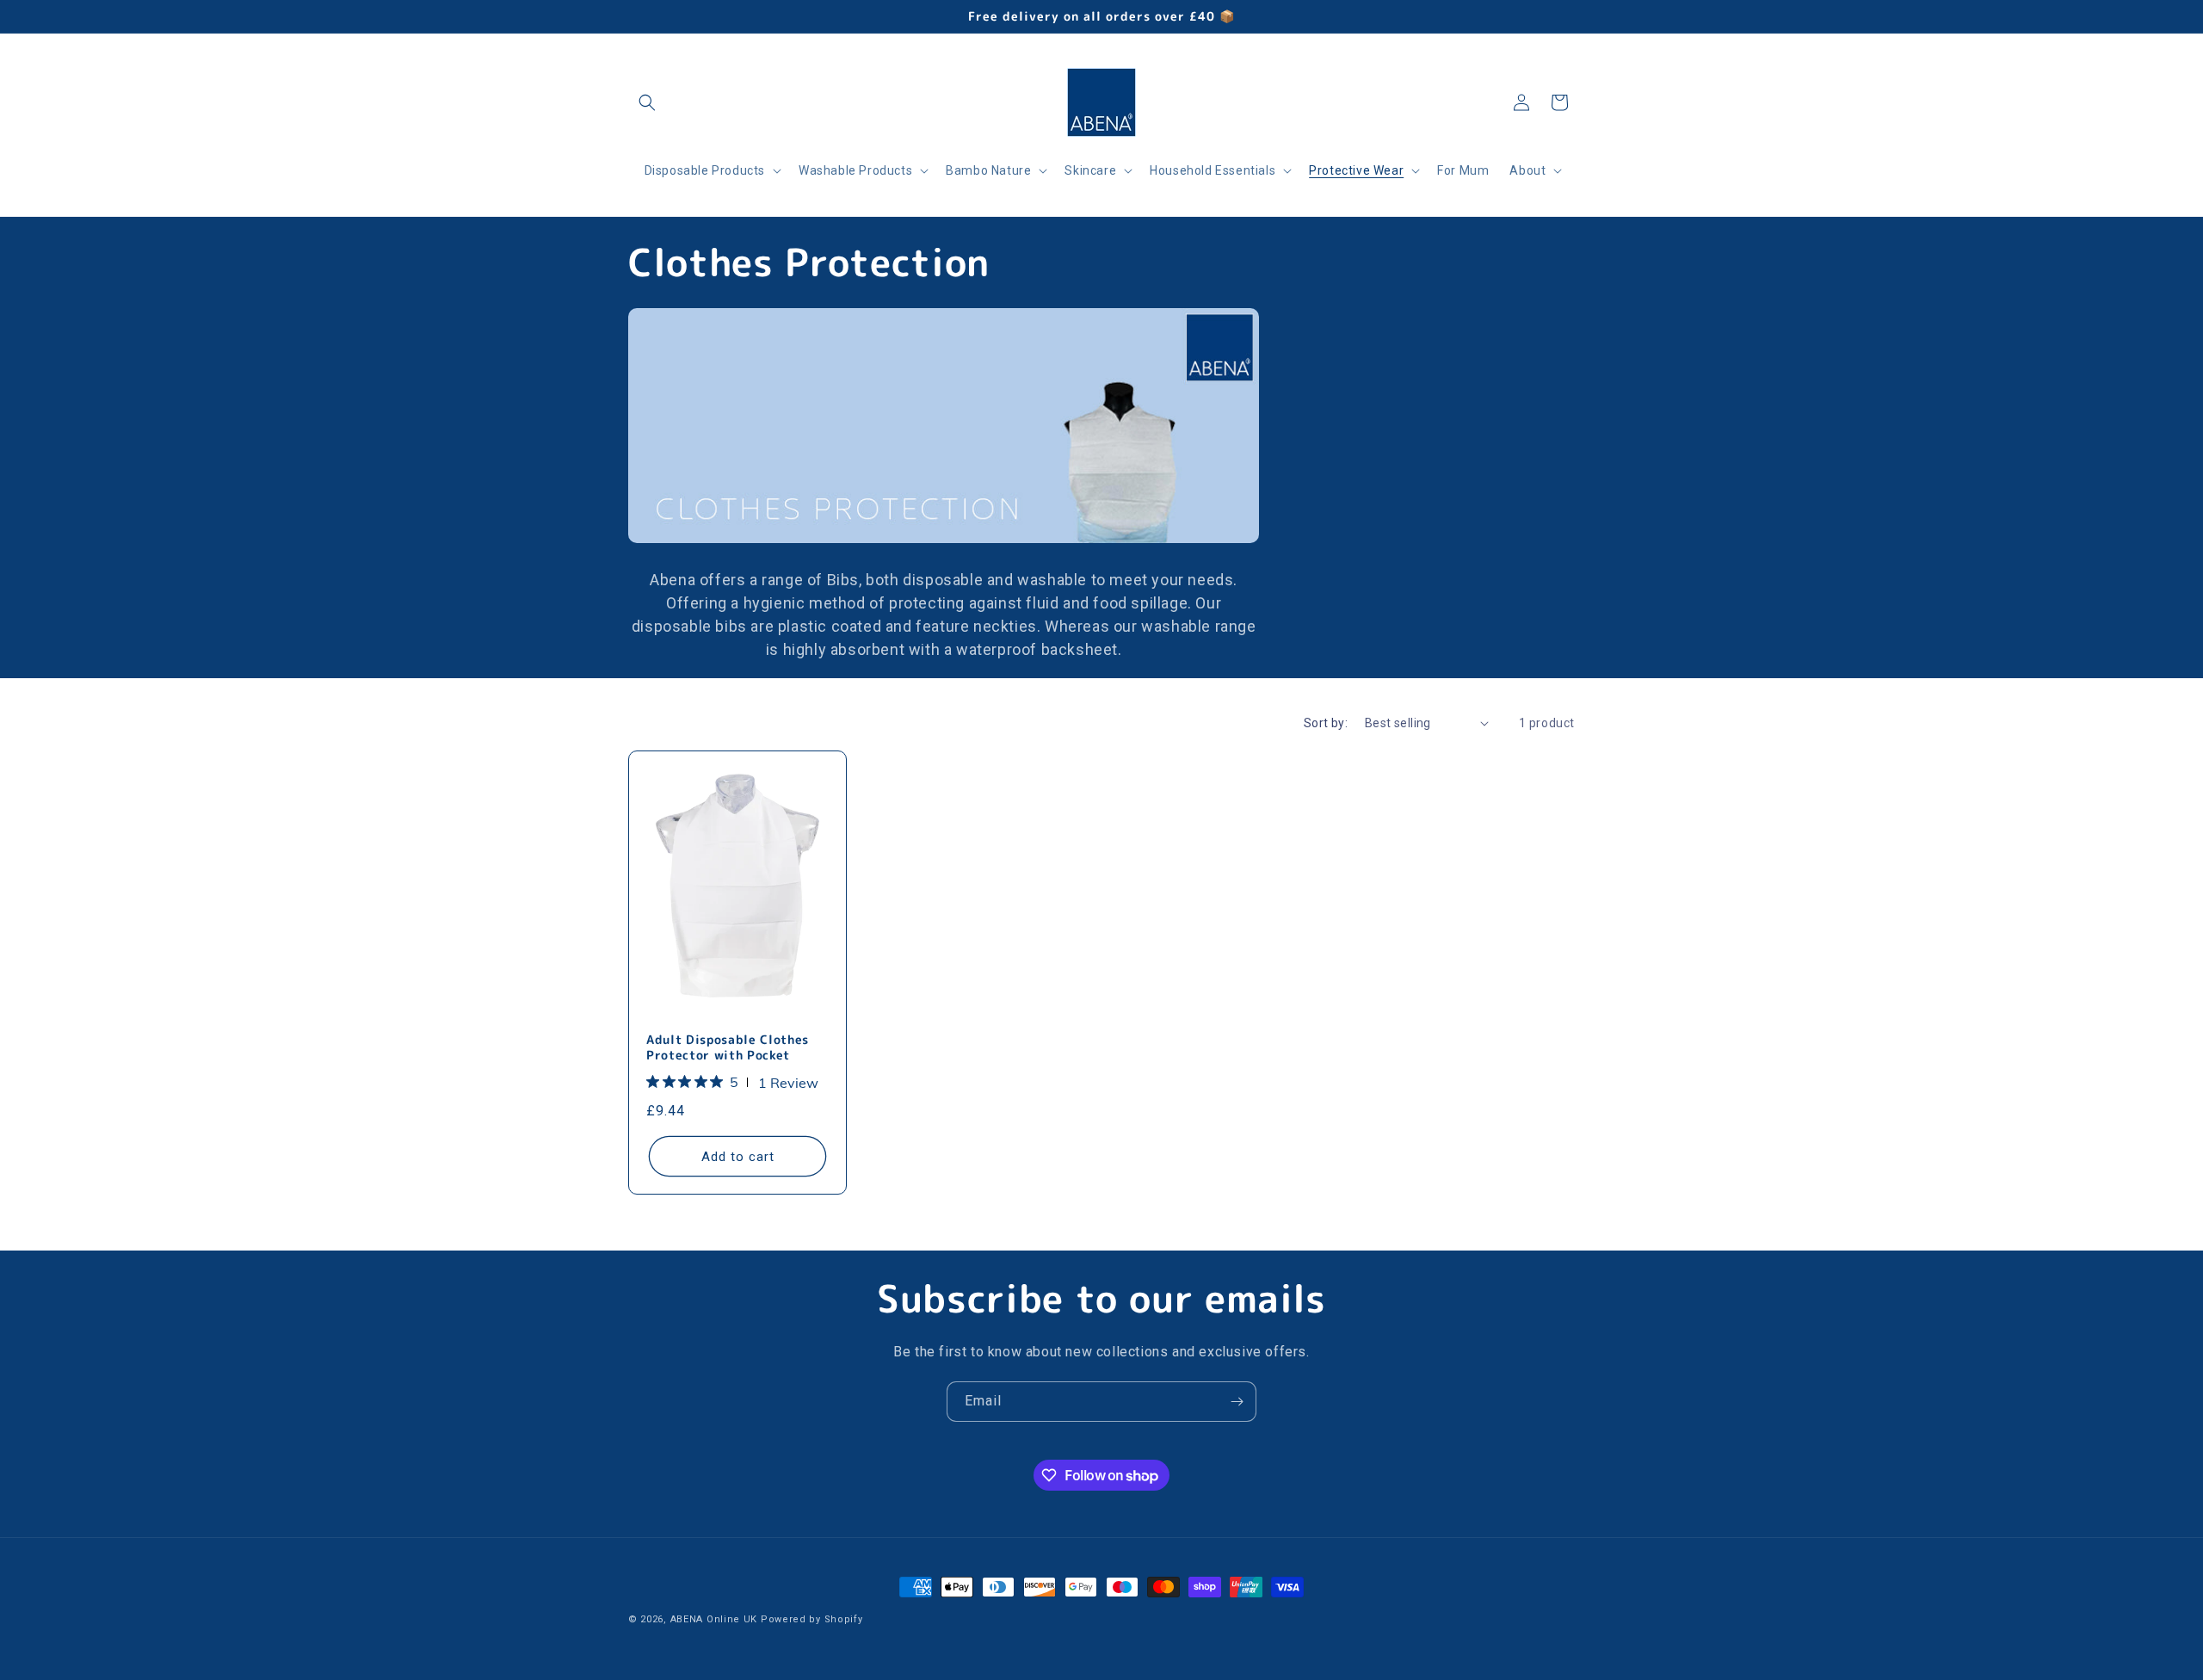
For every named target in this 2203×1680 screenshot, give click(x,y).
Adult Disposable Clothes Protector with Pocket (728, 1047)
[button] (647, 102)
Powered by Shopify (812, 1619)
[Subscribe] (1237, 1402)
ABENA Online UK (714, 1619)
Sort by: (1326, 723)
